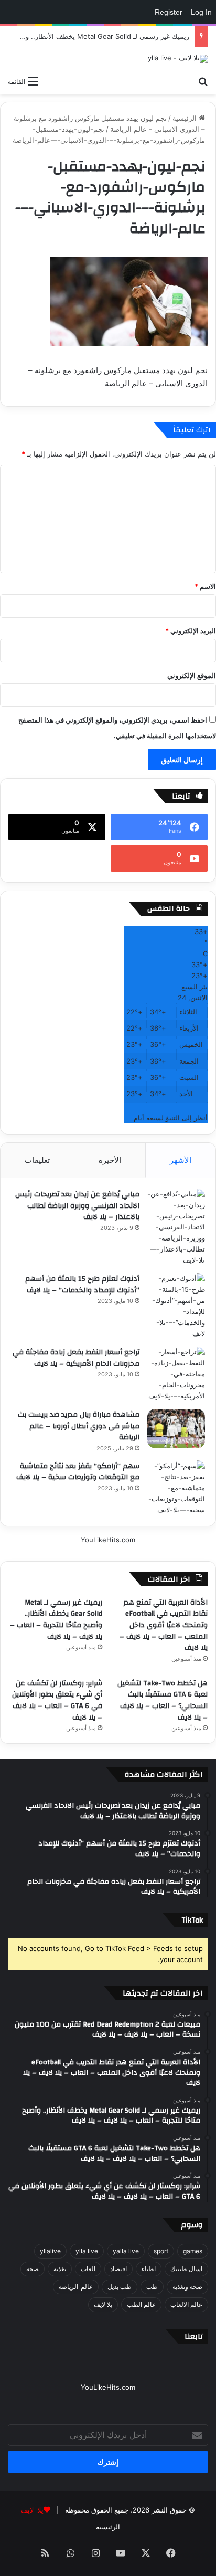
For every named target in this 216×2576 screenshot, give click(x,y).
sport (161, 2251)
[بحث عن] (203, 81)
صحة (33, 2269)
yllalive (50, 2251)
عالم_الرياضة (76, 2287)
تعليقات (37, 1160)
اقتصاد (118, 2269)
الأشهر (181, 1160)
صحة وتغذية (187, 2287)
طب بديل (120, 2287)
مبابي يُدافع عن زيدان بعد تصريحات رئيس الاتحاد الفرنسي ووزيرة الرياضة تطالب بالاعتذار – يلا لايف (77, 1206)
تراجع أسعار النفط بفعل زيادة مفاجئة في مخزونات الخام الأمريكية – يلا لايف (76, 1358)
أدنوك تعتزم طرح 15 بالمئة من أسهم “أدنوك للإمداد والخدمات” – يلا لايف (82, 1285)
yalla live (126, 2251)
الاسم (205, 586)
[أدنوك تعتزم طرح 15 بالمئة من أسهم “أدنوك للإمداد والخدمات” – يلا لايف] (176, 1306)
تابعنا (194, 2336)
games (193, 2251)
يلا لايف (103, 2304)
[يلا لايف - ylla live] (178, 59)
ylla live (87, 2251)
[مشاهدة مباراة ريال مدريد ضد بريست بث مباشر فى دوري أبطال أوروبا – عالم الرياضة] (176, 1429)
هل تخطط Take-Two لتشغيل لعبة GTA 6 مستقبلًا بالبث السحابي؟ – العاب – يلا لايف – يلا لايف (163, 1700)
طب (152, 2287)
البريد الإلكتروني (191, 631)
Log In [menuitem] (201, 12)
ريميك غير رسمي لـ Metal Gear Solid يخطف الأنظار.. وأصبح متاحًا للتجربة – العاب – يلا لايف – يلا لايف (56, 1620)
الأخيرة (110, 1160)
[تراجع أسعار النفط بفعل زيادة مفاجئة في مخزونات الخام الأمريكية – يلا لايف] (176, 1374)
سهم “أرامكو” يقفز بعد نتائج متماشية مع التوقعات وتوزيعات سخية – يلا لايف (78, 1472)
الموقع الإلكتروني (192, 675)
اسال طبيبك (186, 2269)
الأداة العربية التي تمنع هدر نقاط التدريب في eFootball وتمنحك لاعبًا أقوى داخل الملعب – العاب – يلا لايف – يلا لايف (164, 1625)
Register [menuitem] (169, 12)
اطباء (149, 2269)
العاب (88, 2269)
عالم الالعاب (186, 2304)
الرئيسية (186, 118)
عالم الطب (141, 2304)
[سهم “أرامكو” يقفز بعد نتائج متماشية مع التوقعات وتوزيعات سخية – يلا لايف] (176, 1488)
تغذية (60, 2269)
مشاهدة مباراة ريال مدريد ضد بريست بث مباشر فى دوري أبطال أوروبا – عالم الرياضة (79, 1426)
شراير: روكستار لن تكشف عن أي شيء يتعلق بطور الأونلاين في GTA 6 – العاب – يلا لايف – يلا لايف (57, 1700)
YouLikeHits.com (108, 1540)
